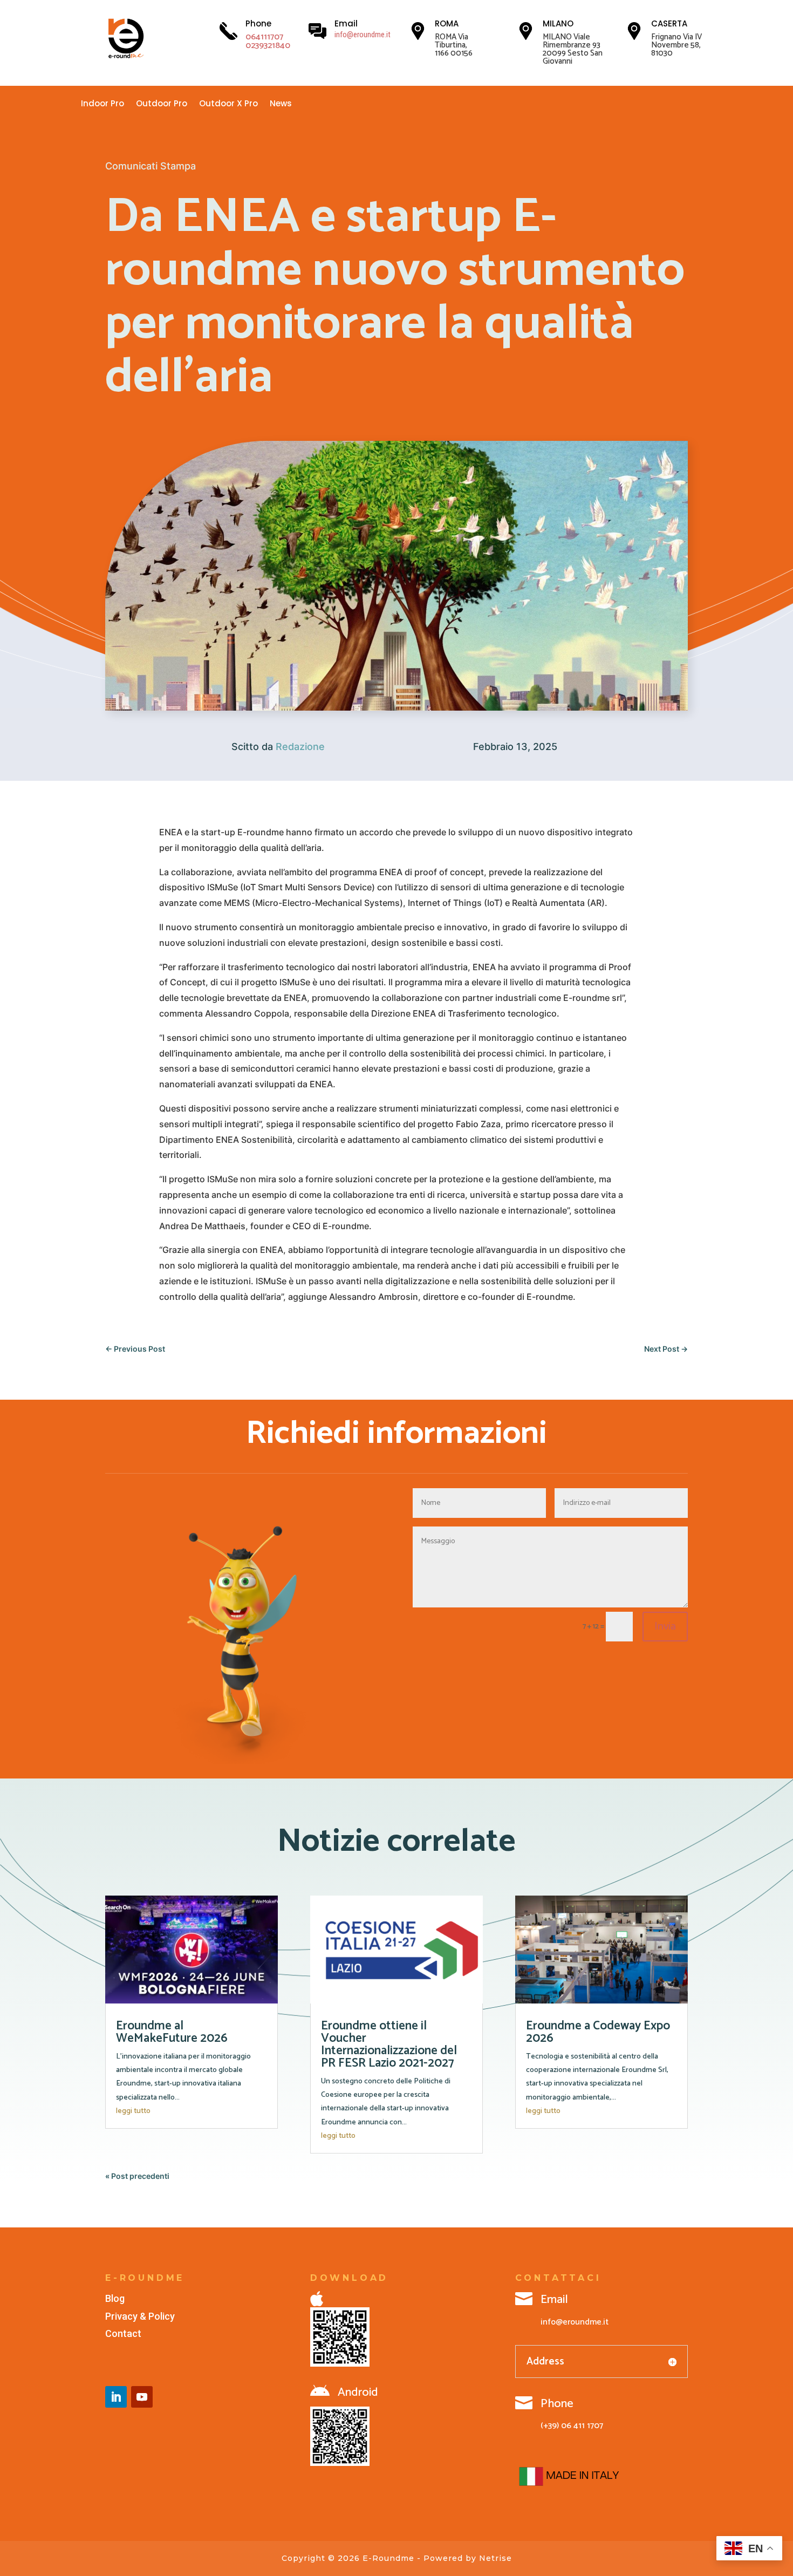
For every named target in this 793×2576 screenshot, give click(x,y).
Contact (123, 2333)
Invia (665, 1627)
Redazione (300, 747)
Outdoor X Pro (228, 104)
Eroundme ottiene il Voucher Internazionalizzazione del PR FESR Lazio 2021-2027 (389, 2045)
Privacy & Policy (140, 2316)
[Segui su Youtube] (142, 2397)
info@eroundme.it (363, 35)
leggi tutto (133, 2111)
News (281, 104)
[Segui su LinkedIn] (116, 2397)
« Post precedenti (137, 2176)
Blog (115, 2298)
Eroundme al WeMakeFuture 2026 (173, 2032)
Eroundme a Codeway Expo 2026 (598, 2032)
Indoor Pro (102, 104)
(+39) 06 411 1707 (572, 2426)
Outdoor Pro (162, 104)
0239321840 (268, 46)
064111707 (264, 37)
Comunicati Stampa (151, 166)
